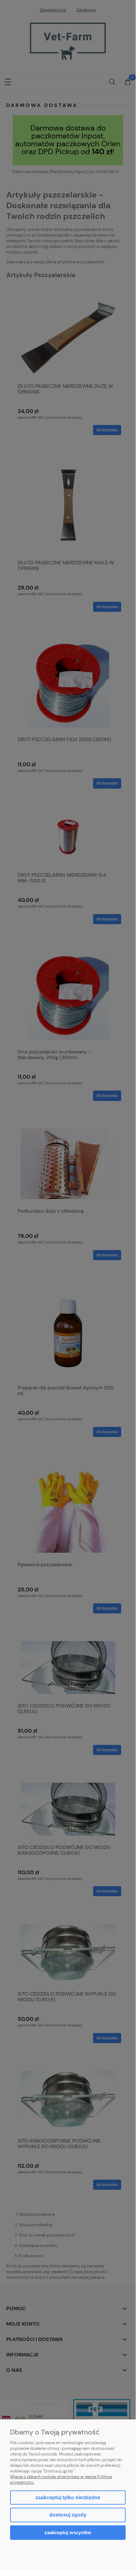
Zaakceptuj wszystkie (68, 2532)
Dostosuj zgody (68, 2515)
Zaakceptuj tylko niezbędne (68, 2498)
